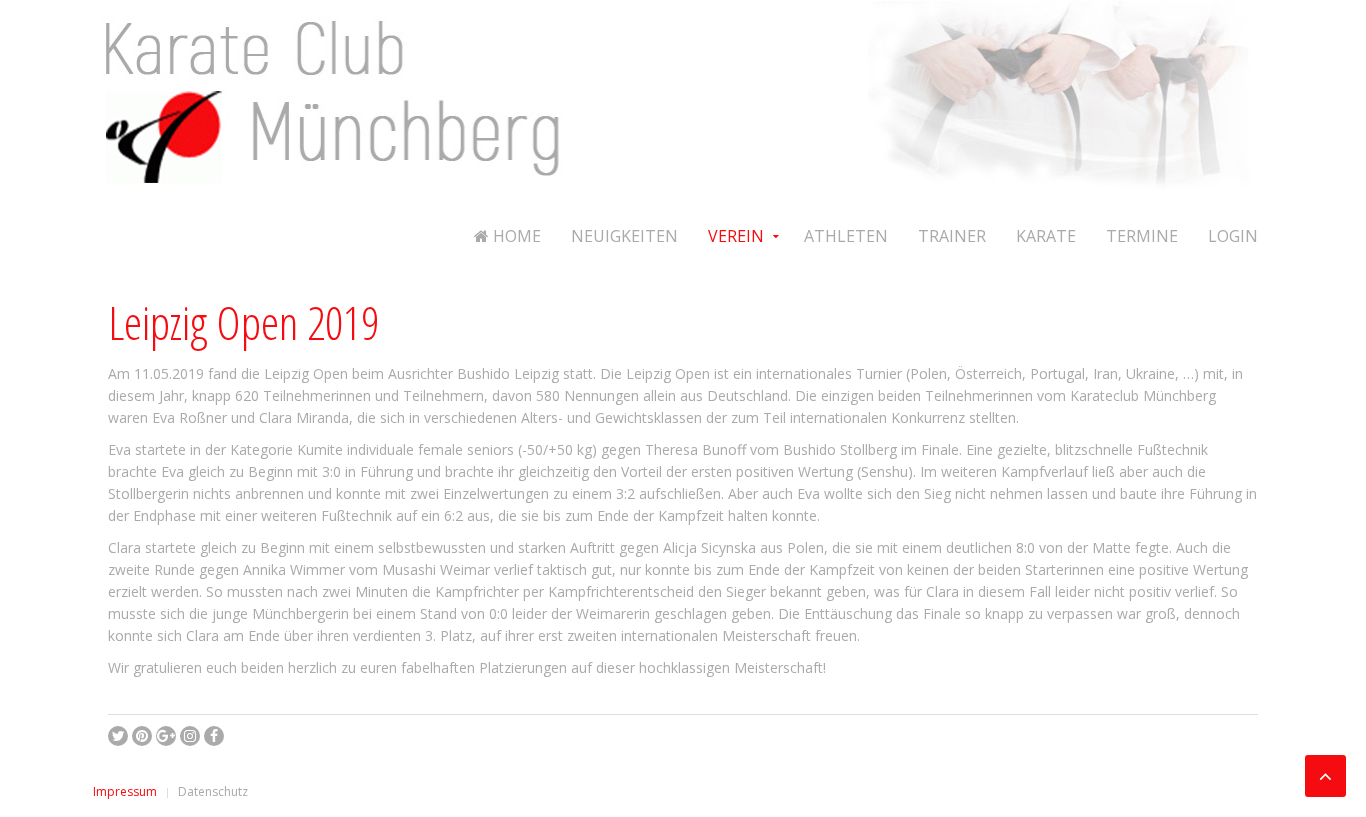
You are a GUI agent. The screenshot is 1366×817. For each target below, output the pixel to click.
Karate (1046, 236)
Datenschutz (213, 791)
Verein (736, 236)
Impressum (125, 791)
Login (1233, 236)
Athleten (846, 236)
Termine (1142, 236)
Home (515, 236)
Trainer (952, 236)
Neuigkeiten (624, 236)
